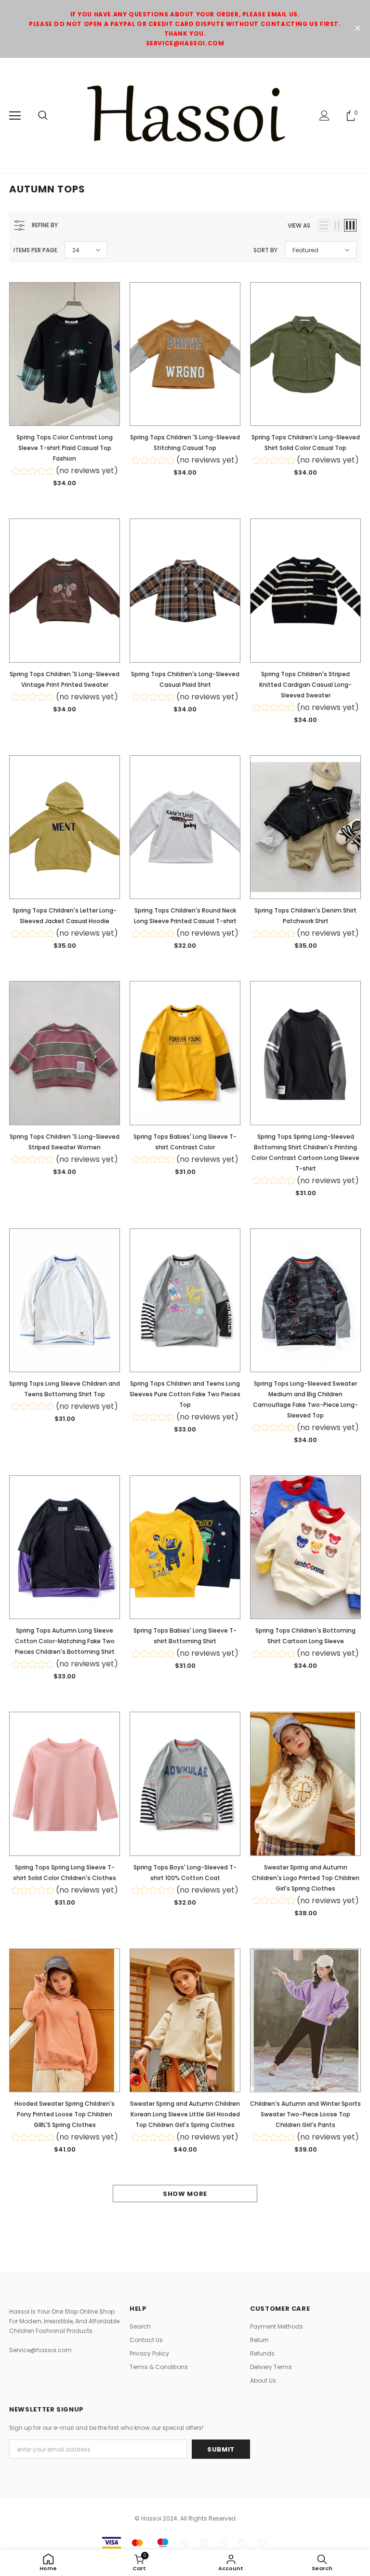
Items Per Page (35, 250)
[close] (357, 29)
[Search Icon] (43, 116)
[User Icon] (324, 116)
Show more (185, 2194)
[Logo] (185, 115)
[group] (65, 472)
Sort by (265, 250)
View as (299, 225)
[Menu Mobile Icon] (15, 116)
